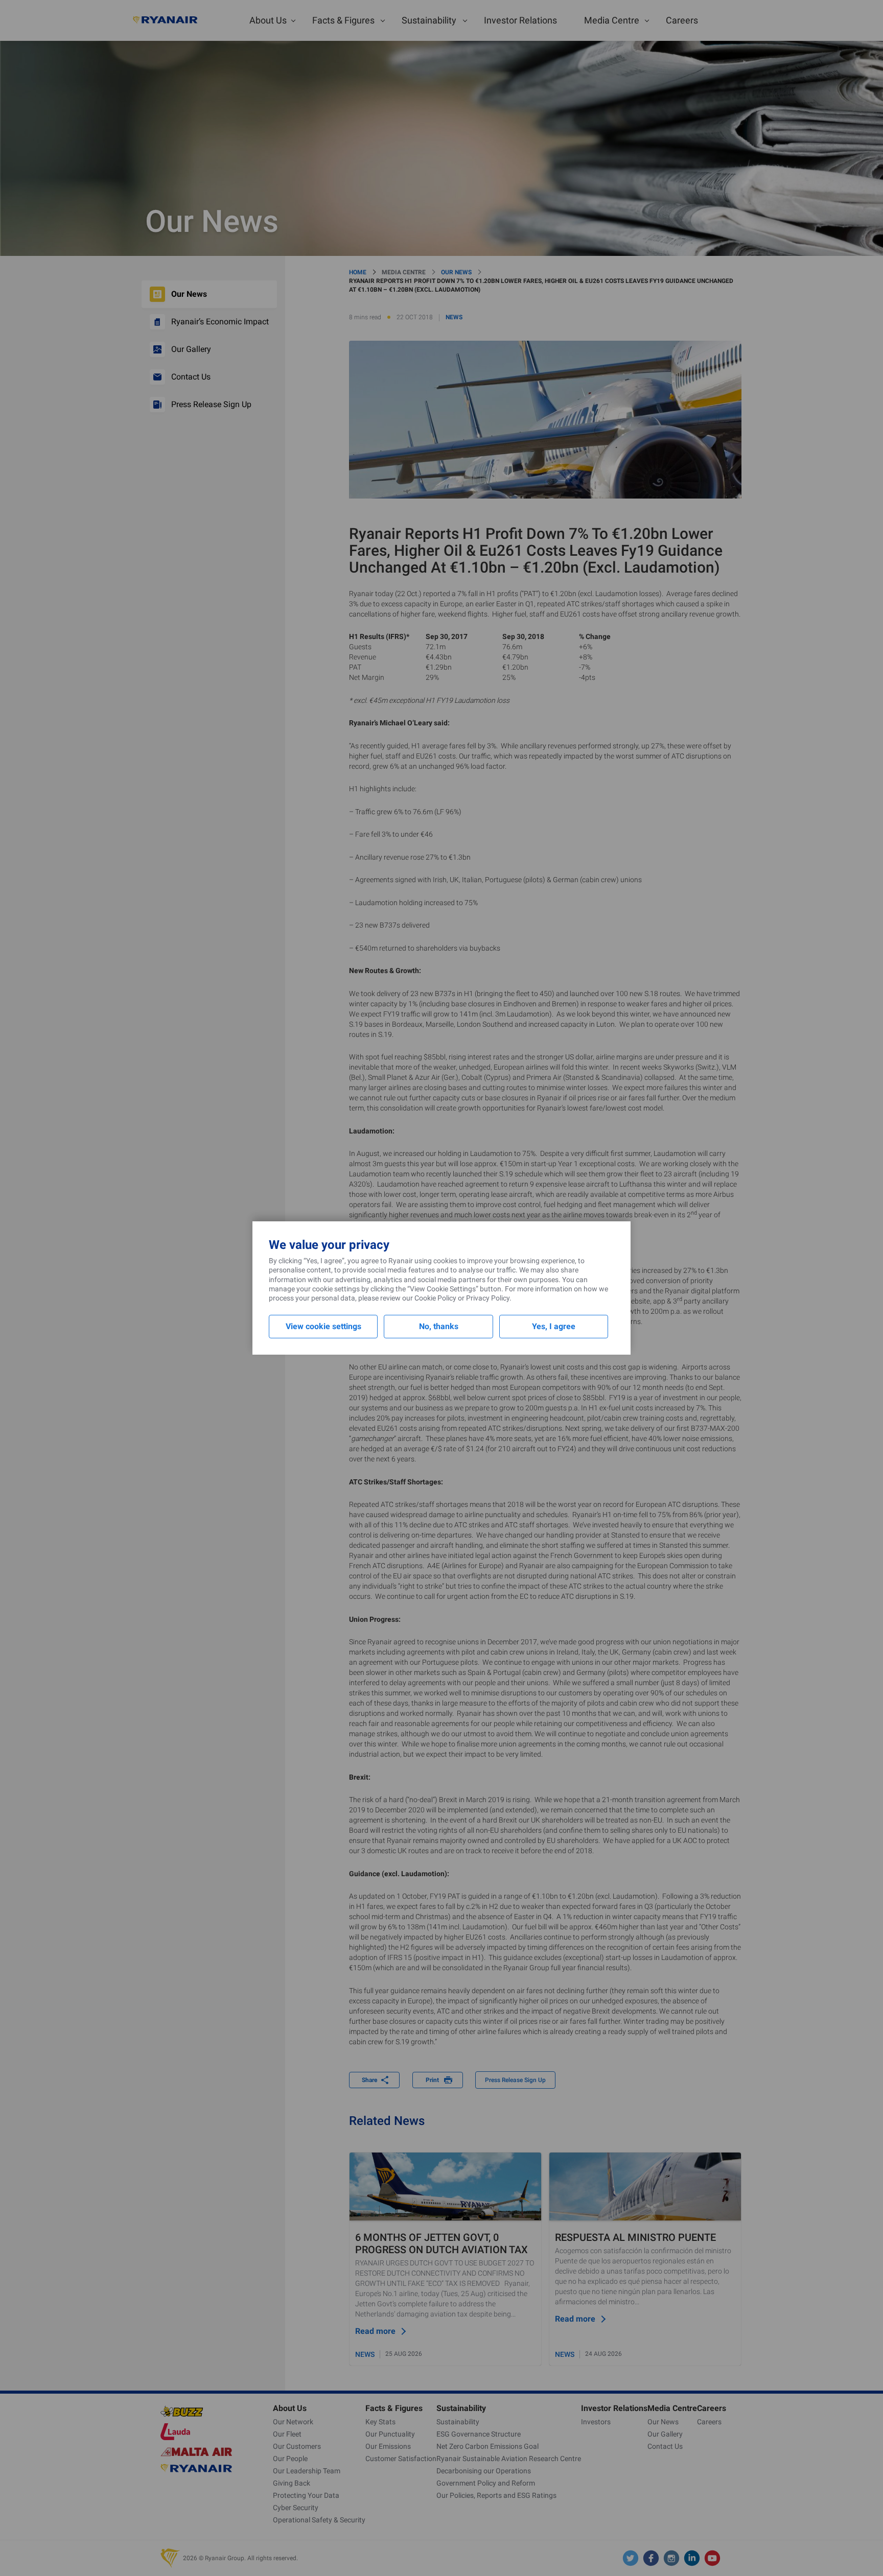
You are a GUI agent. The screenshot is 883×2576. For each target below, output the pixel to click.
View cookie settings (323, 1326)
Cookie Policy (435, 1298)
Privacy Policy (488, 1298)
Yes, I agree (554, 1326)
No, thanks (439, 1326)
